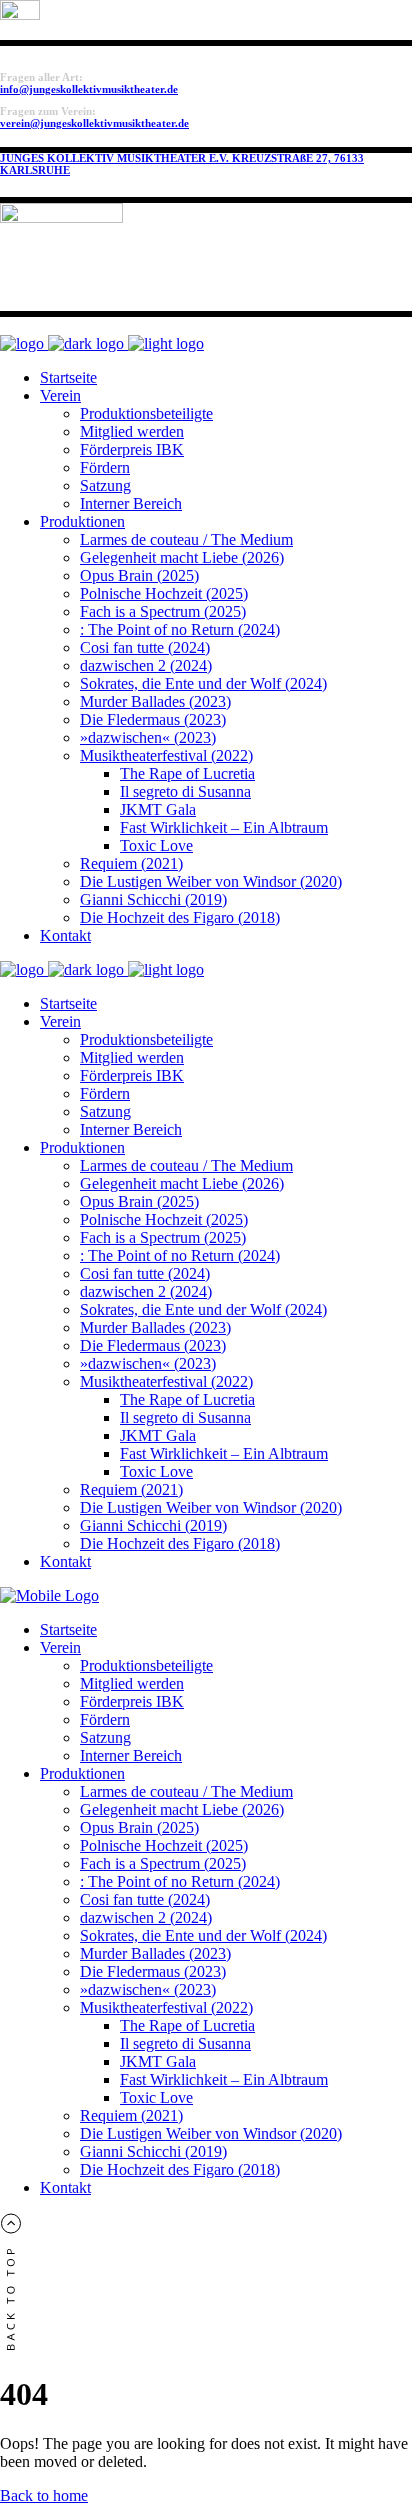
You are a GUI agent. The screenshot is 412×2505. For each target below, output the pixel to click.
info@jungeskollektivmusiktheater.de (89, 89)
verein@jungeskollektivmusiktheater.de (94, 123)
